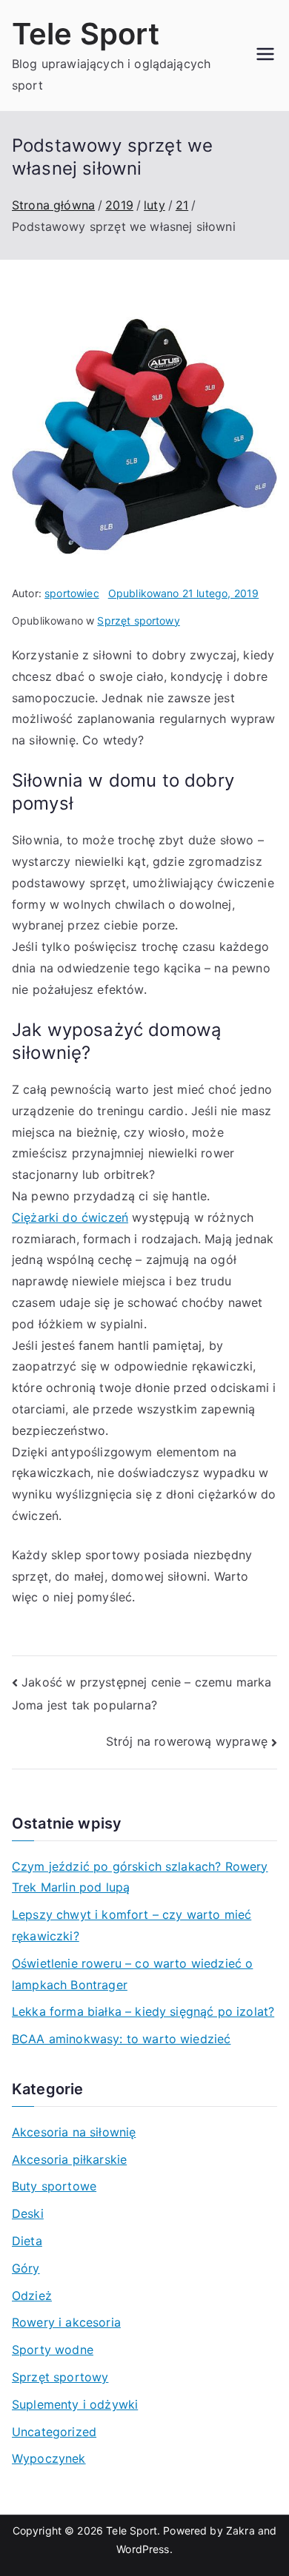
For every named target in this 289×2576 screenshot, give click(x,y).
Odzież (32, 2296)
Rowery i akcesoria (66, 2322)
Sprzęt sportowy (138, 621)
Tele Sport (86, 34)
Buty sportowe (54, 2186)
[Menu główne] (265, 56)
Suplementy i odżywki (75, 2404)
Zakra (240, 2530)
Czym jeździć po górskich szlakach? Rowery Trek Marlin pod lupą (140, 1877)
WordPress (143, 2549)
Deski (28, 2213)
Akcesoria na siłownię (74, 2132)
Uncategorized (54, 2432)
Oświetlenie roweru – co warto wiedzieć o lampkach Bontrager (132, 1974)
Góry (26, 2268)
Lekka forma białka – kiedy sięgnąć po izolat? (143, 2011)
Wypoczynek (49, 2458)
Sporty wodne (53, 2350)
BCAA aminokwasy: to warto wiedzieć (121, 2039)
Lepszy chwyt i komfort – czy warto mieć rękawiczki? (132, 1925)
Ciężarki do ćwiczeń (70, 1217)
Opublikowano (184, 593)
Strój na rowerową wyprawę (187, 1741)
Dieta (27, 2241)
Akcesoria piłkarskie (69, 2159)
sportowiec (72, 593)
